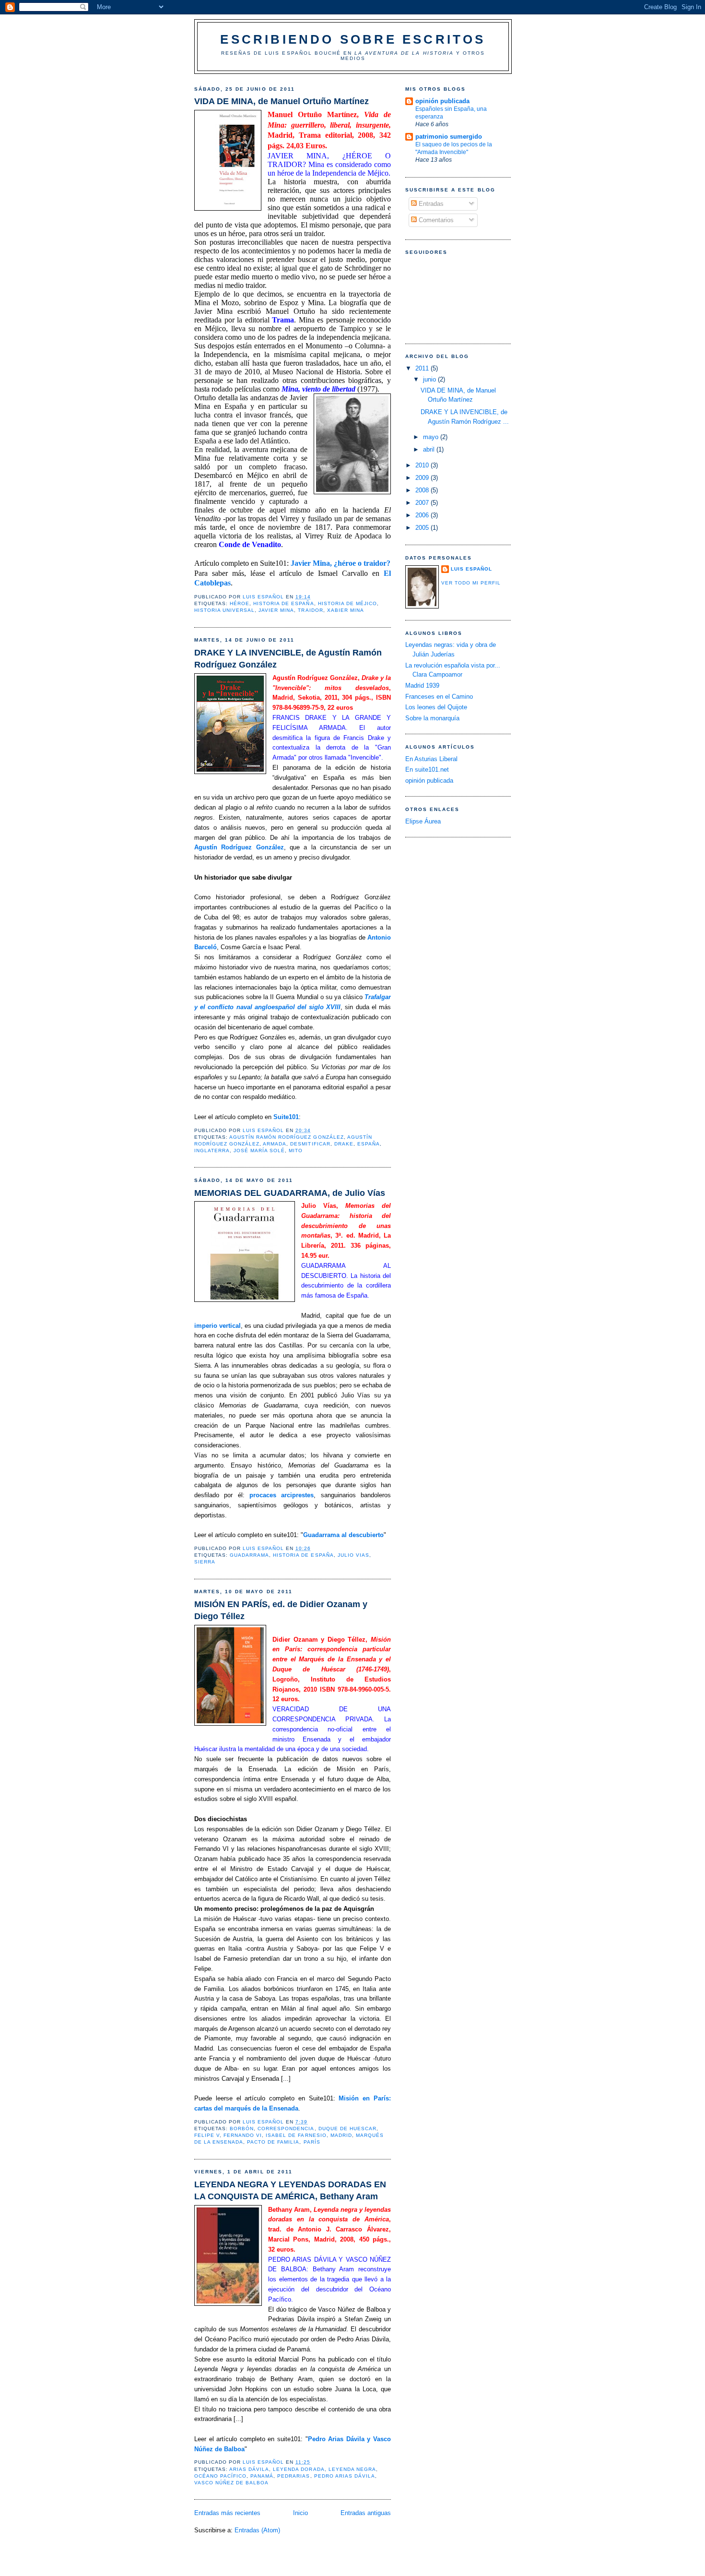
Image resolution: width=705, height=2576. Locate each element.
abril (430, 449)
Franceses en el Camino (439, 697)
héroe (240, 603)
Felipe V (207, 2135)
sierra (205, 1562)
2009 (423, 478)
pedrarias (294, 2476)
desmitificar (310, 1144)
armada (275, 1144)
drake (344, 1144)
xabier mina (346, 610)
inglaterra (212, 1151)
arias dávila (249, 2469)
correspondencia (286, 2129)
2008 (423, 490)
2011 (423, 368)
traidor (310, 610)
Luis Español (471, 569)
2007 (423, 503)
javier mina (276, 610)
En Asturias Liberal (431, 759)
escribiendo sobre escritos (353, 39)
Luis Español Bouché (304, 53)
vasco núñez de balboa (231, 2483)
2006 (423, 515)
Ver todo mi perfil (471, 583)
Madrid (341, 2135)
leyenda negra (352, 2469)
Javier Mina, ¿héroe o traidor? (341, 563)
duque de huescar (347, 2129)
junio (430, 379)
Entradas (430, 204)
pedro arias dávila (345, 2476)
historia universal (224, 610)
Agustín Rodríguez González (239, 847)
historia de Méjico (347, 603)
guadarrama (249, 1555)
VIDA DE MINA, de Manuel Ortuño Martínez (282, 101)
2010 (423, 465)
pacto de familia (273, 2142)
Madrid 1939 (422, 686)
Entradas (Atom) (257, 2530)
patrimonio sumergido (449, 137)
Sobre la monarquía (432, 718)
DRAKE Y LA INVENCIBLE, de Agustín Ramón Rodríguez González (288, 659)
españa (369, 1144)
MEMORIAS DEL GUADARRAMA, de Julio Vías (290, 1193)
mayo (432, 437)
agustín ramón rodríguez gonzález (286, 1137)
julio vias (353, 1555)
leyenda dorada (299, 2469)
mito (296, 1151)
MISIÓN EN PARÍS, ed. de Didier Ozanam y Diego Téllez (281, 1610)
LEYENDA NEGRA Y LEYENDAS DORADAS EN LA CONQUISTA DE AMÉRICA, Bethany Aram (290, 2190)
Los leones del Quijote (436, 707)
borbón (242, 2129)
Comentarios (435, 220)
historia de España (283, 603)
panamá (262, 2476)
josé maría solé (259, 1151)
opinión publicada (442, 101)
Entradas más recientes (227, 2513)
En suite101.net (427, 769)
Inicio (300, 2513)
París (312, 2142)
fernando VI (243, 2135)
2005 (423, 528)
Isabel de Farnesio (296, 2135)
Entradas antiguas (366, 2513)
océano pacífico (220, 2476)
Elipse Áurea (423, 821)
